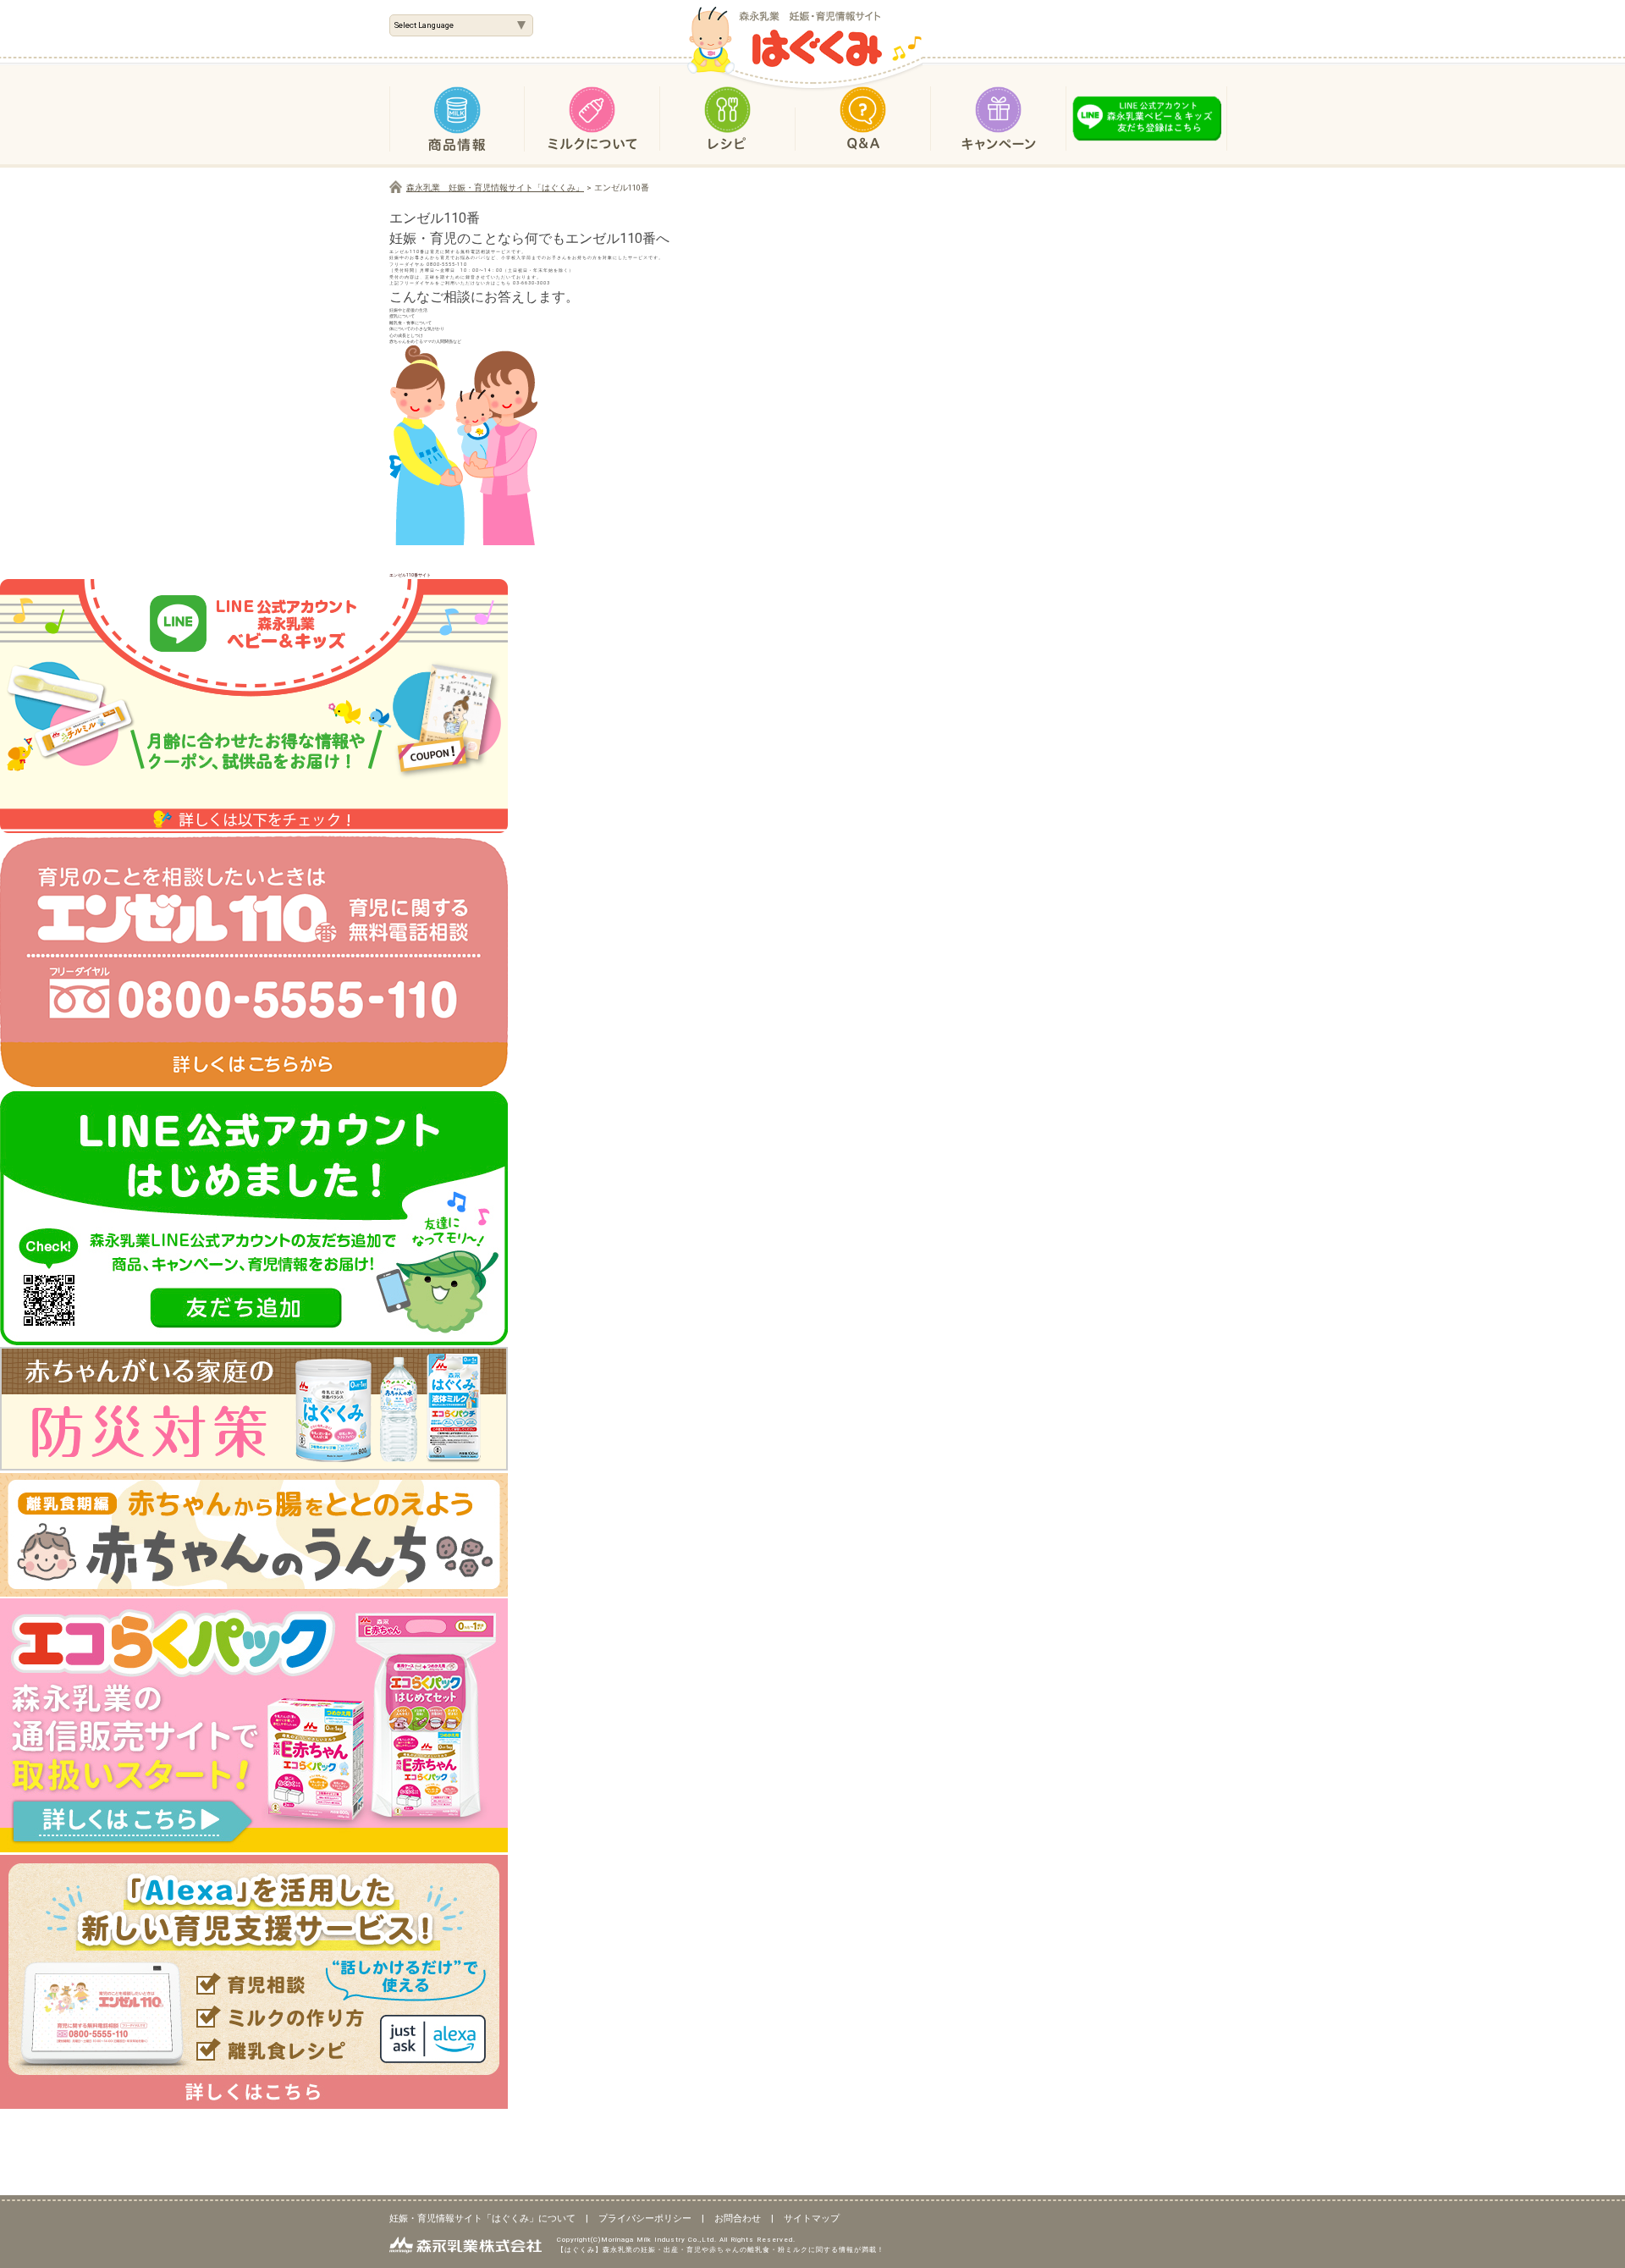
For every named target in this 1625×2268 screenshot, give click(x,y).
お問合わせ (738, 2218)
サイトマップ (812, 2218)
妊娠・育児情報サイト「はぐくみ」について (482, 2218)
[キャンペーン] (999, 114)
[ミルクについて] (592, 114)
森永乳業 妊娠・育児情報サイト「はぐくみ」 (495, 188)
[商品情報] (457, 115)
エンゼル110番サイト (410, 575)
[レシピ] (728, 114)
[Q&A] (863, 114)
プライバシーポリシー (645, 2218)
